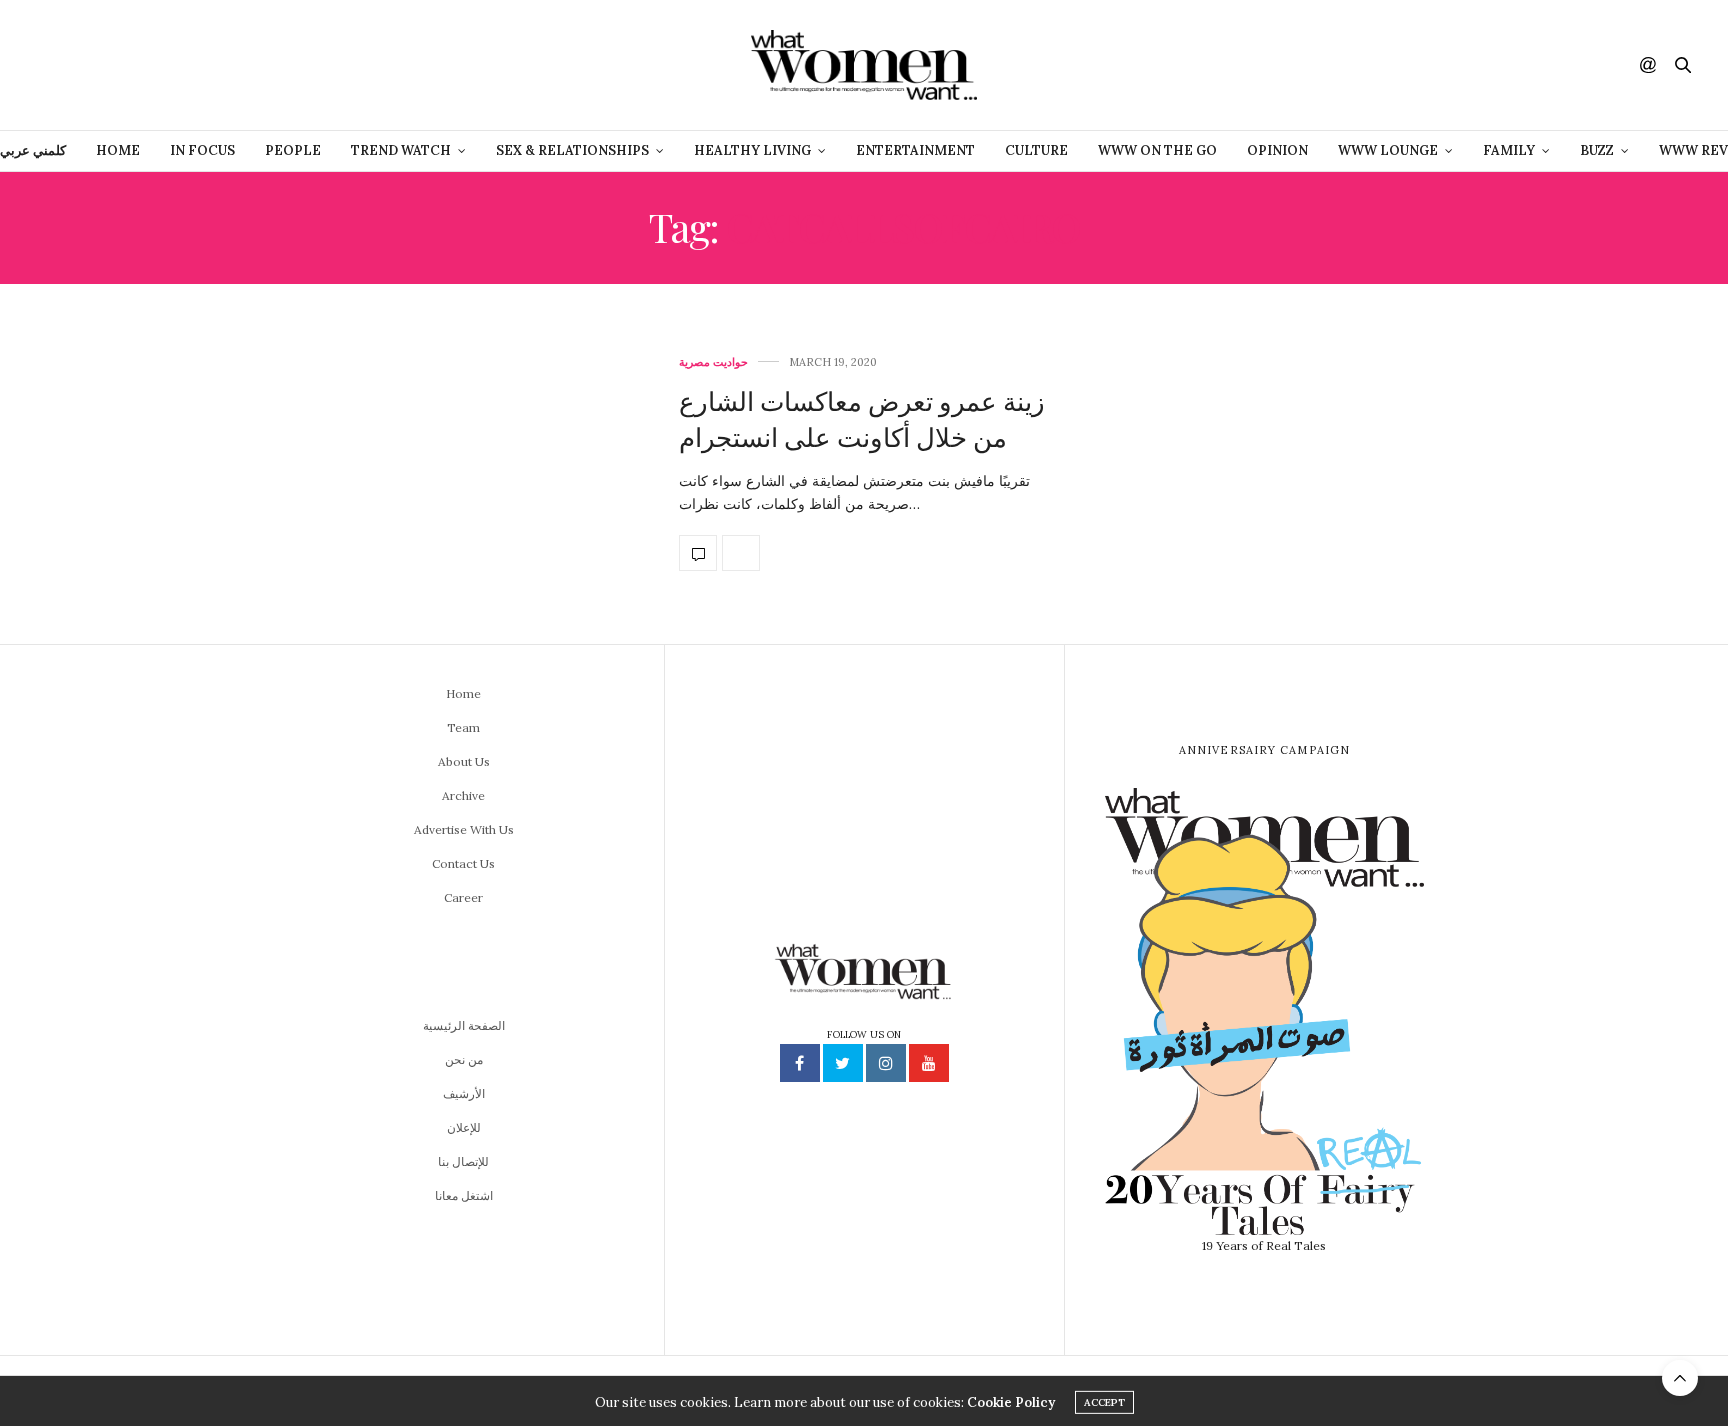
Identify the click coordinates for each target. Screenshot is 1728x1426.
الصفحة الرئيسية (464, 1025)
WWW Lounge (1388, 150)
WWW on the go (1157, 150)
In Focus (202, 150)
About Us (464, 761)
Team (463, 727)
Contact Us (463, 863)
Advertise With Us (464, 829)
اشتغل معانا (464, 1195)
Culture (1036, 150)
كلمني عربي (33, 150)
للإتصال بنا (463, 1161)
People (293, 150)
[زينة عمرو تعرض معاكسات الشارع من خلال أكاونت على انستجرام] (464, 464)
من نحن (464, 1059)
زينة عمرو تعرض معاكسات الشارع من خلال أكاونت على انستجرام (862, 418)
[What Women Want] (863, 65)
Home (118, 150)
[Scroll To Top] (1680, 1378)
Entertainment (915, 150)
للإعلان (464, 1127)
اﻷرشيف (464, 1093)
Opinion (1277, 150)
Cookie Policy (1011, 1399)
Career (463, 897)
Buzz (1597, 150)
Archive (463, 795)
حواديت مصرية (713, 362)
